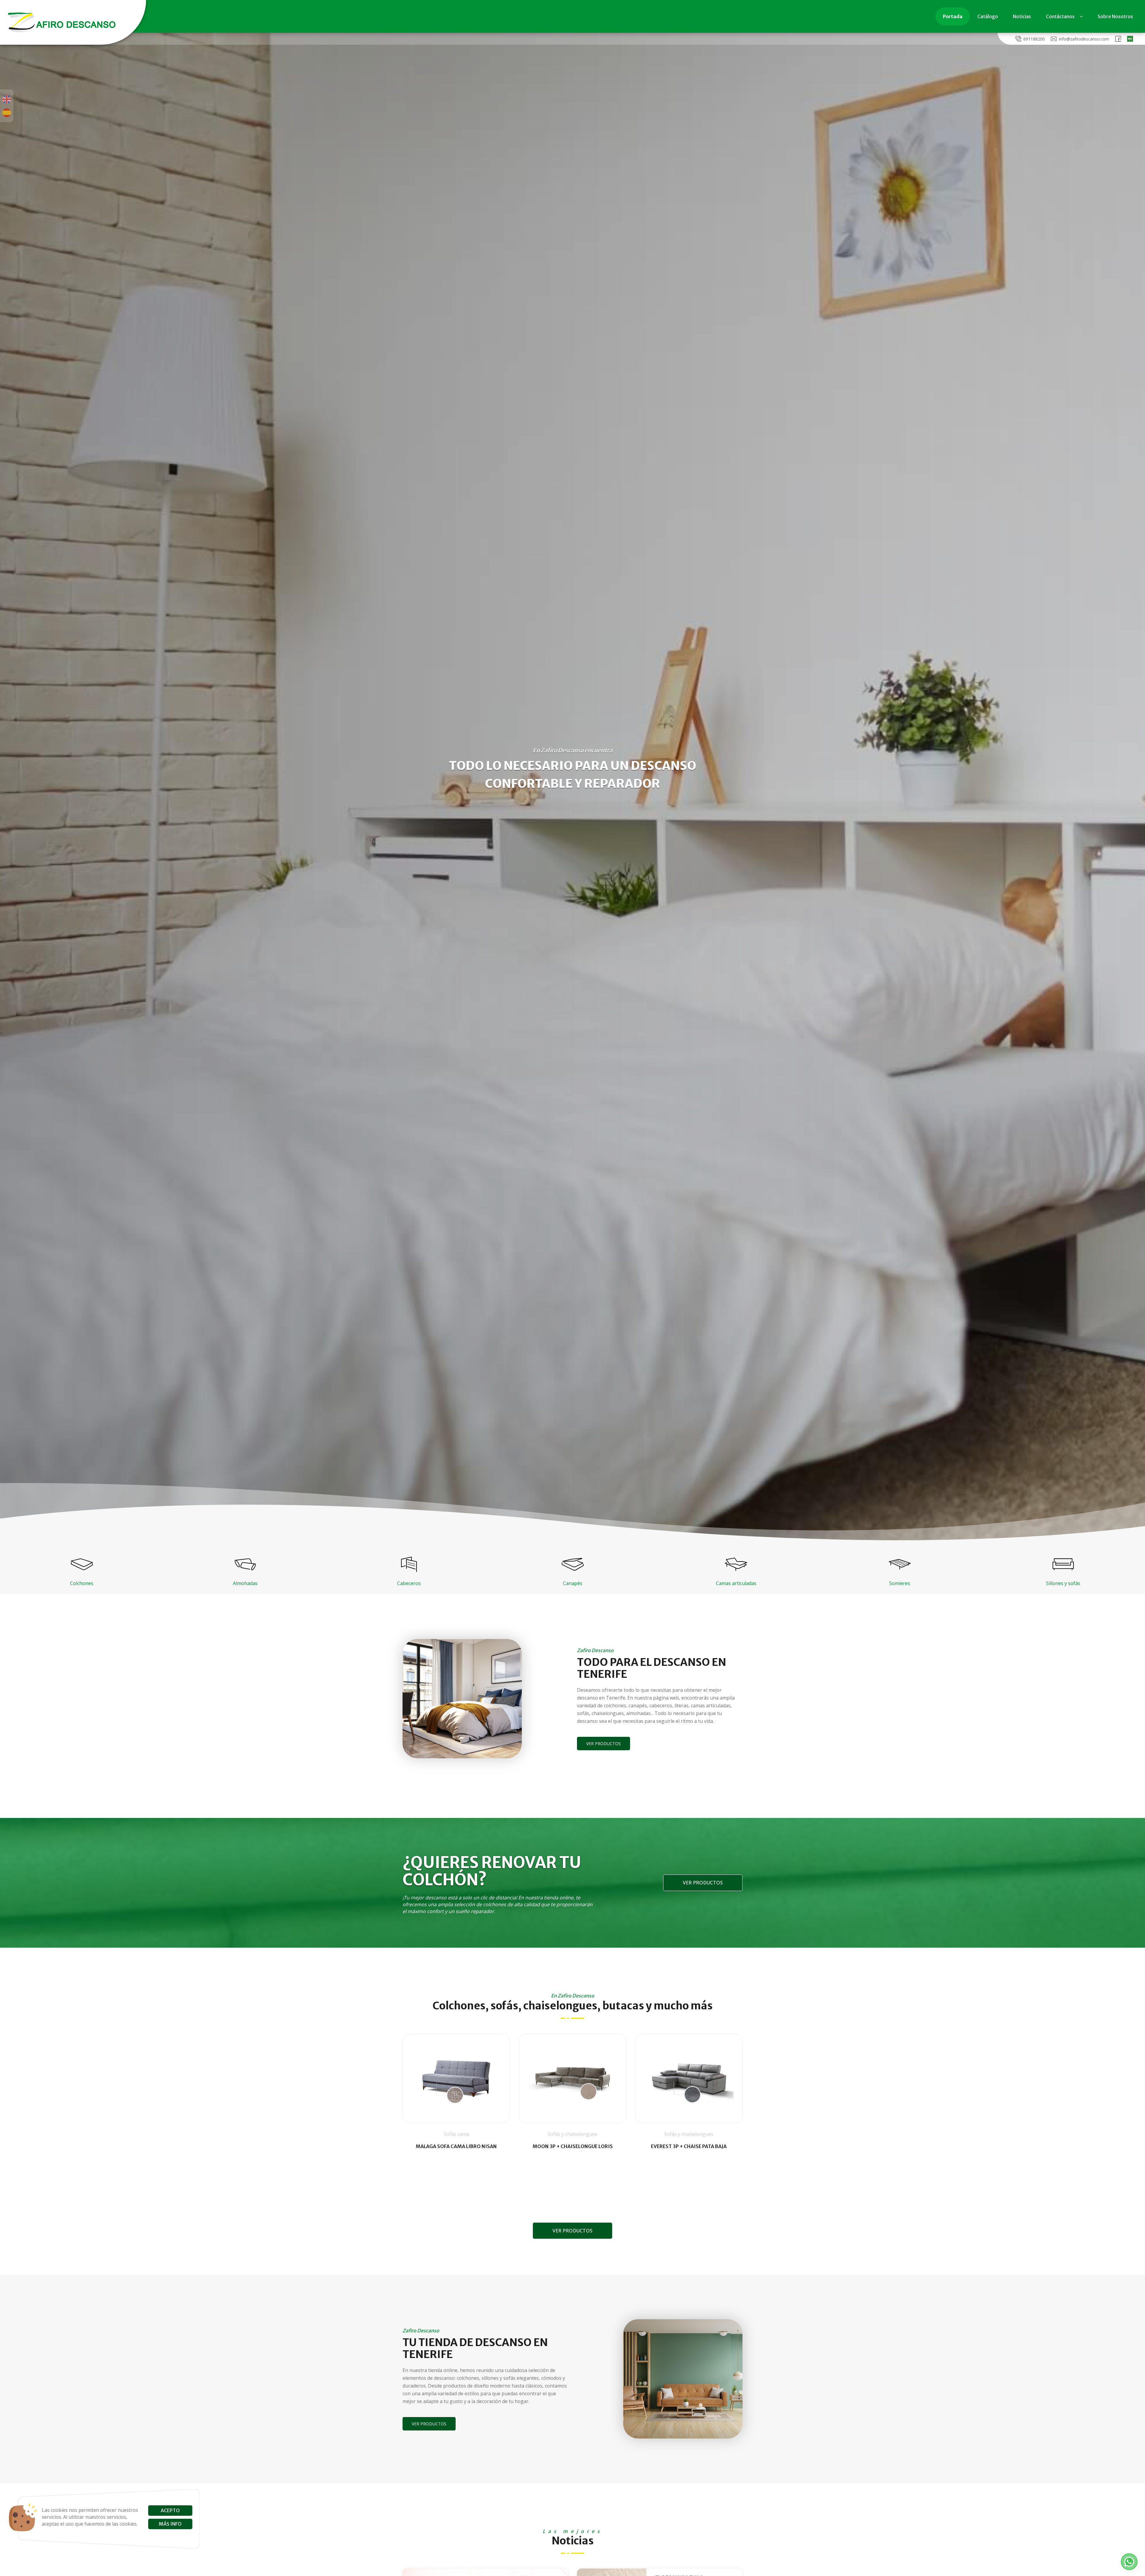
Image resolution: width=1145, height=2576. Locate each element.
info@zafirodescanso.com (1084, 39)
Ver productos (604, 1744)
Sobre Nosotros (1115, 16)
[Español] (7, 113)
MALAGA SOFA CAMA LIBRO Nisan (456, 2146)
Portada (953, 16)
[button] (1129, 2562)
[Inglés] (7, 99)
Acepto (170, 2510)
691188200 (1034, 39)
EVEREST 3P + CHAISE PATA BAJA (689, 2146)
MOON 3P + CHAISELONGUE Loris (573, 2146)
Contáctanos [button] (1060, 16)
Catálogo (988, 16)
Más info (170, 2524)
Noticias (1022, 16)
